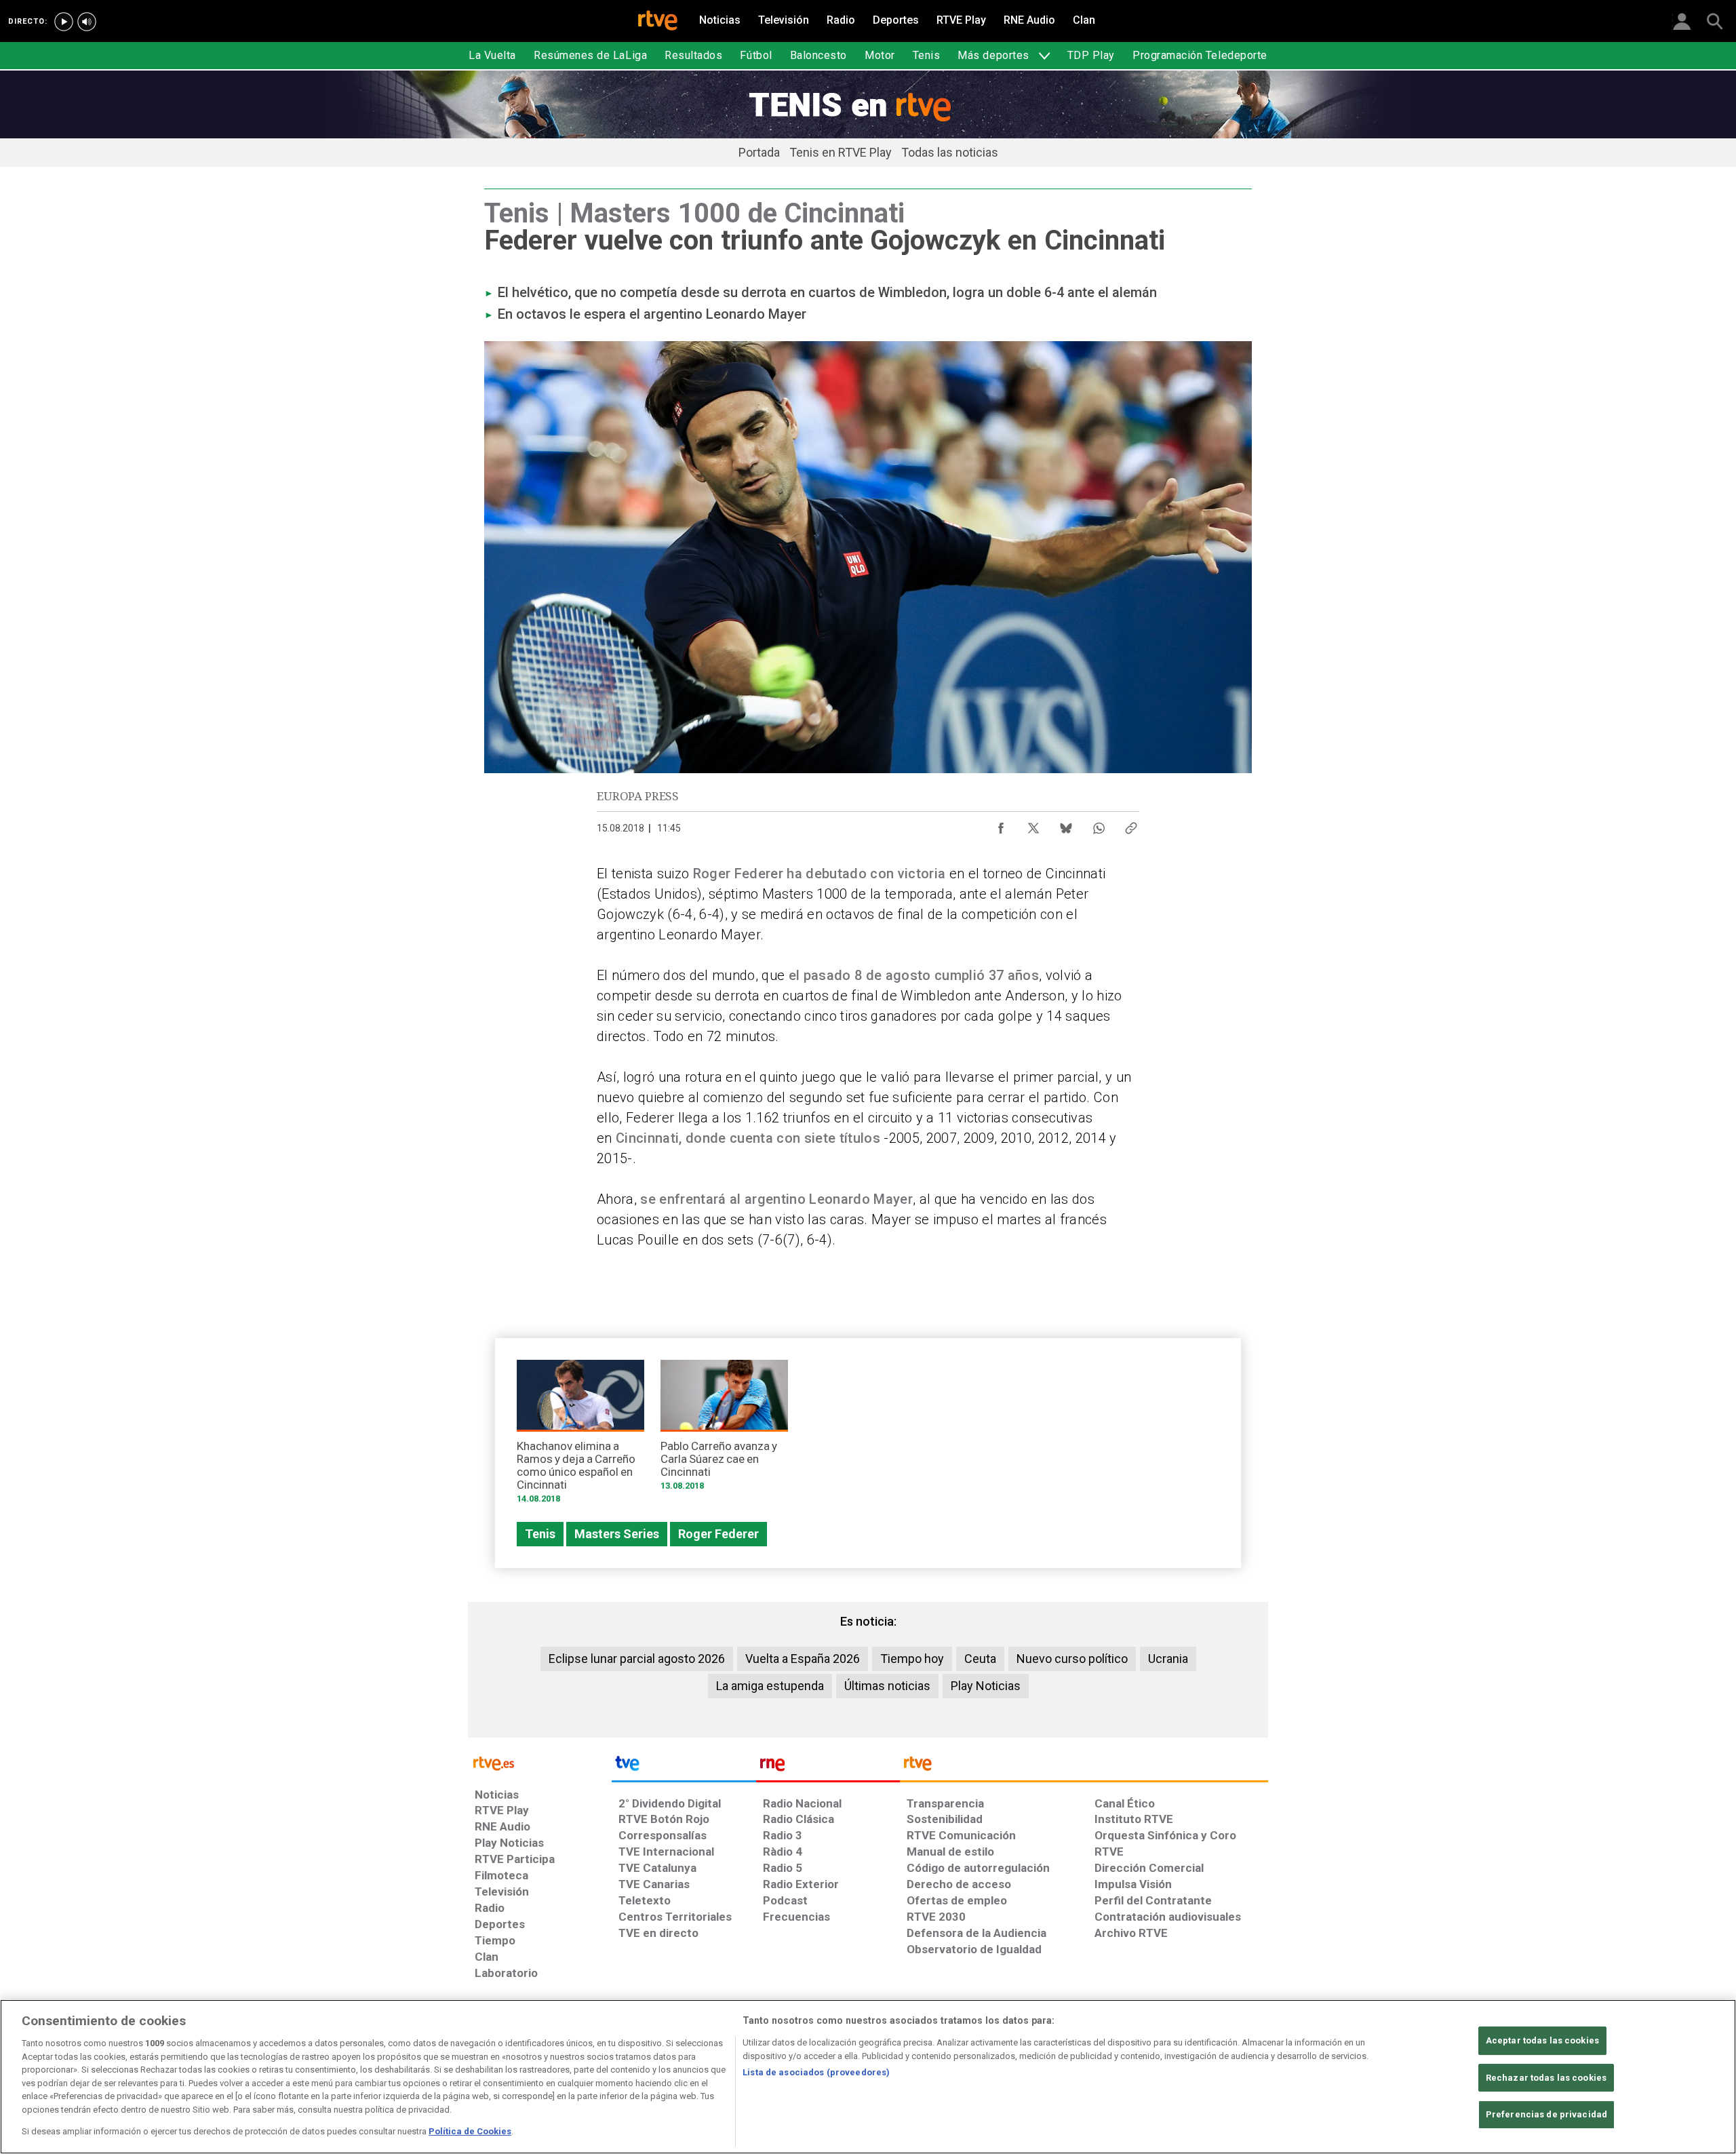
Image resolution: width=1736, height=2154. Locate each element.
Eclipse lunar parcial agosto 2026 (637, 1659)
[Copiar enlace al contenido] (1131, 825)
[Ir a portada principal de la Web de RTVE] (540, 1762)
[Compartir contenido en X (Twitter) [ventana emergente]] (1033, 825)
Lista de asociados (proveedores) (816, 2072)
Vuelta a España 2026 (803, 1659)
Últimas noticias (887, 1686)
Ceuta (980, 1659)
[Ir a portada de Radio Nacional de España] (828, 1767)
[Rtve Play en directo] (64, 22)
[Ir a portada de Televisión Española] (684, 1767)
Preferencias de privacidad (1546, 2115)
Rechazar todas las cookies (1546, 2078)
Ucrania (1168, 1659)
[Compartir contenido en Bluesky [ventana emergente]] (1066, 825)
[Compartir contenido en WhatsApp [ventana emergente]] (1099, 825)
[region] (868, 2077)
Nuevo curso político (1072, 1659)
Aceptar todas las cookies (1542, 2040)
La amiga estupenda (770, 1686)
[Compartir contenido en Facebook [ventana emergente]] (1001, 825)
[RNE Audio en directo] (87, 22)
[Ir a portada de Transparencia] (1084, 1767)
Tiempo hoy (912, 1659)
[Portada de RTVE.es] (658, 22)
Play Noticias (986, 1686)
